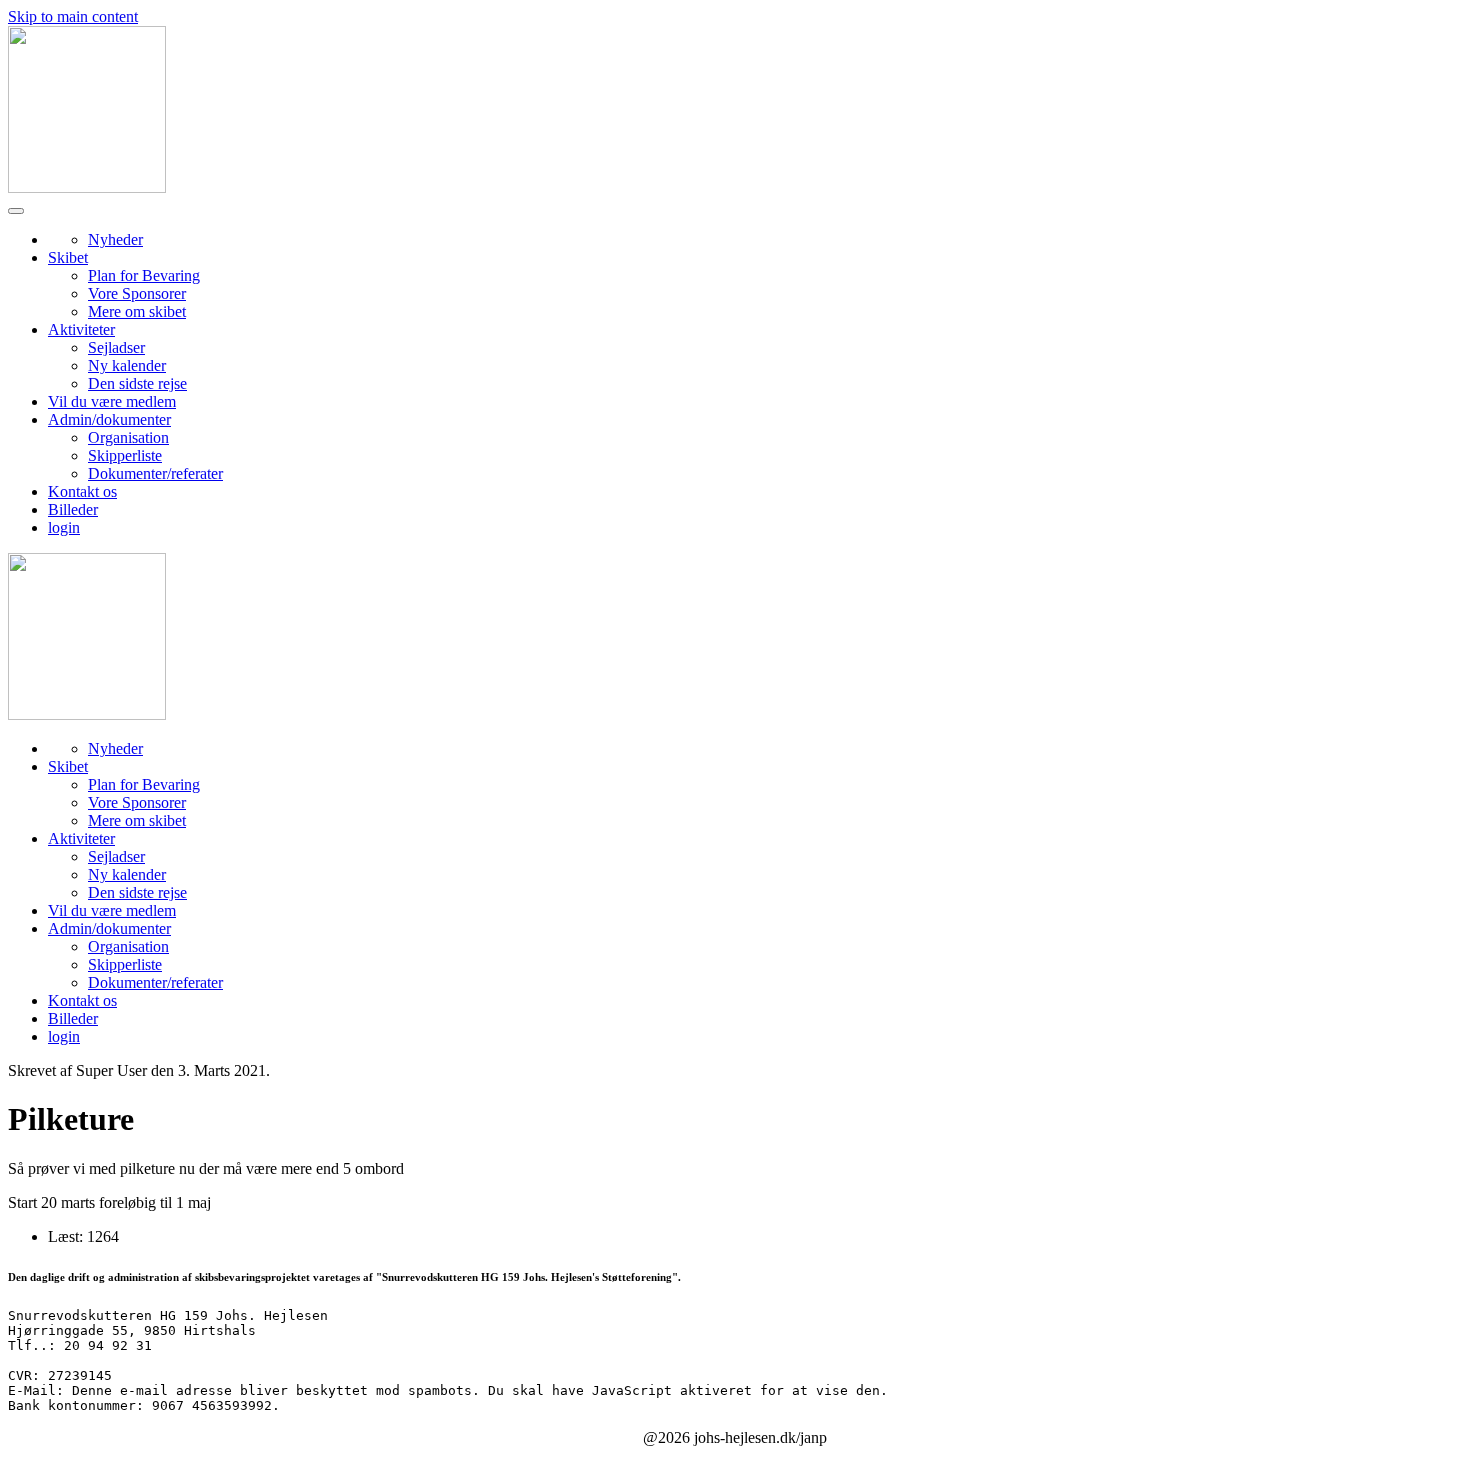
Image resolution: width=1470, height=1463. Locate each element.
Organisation (128, 437)
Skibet (68, 257)
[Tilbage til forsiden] (87, 187)
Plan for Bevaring (144, 275)
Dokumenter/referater (155, 473)
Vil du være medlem (112, 401)
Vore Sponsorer (137, 293)
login (64, 527)
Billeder (73, 509)
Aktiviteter (81, 329)
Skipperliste (125, 455)
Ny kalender (127, 365)
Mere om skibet (137, 311)
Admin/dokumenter (109, 419)
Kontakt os (82, 491)
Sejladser (116, 347)
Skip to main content (73, 16)
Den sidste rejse (137, 383)
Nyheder (115, 239)
